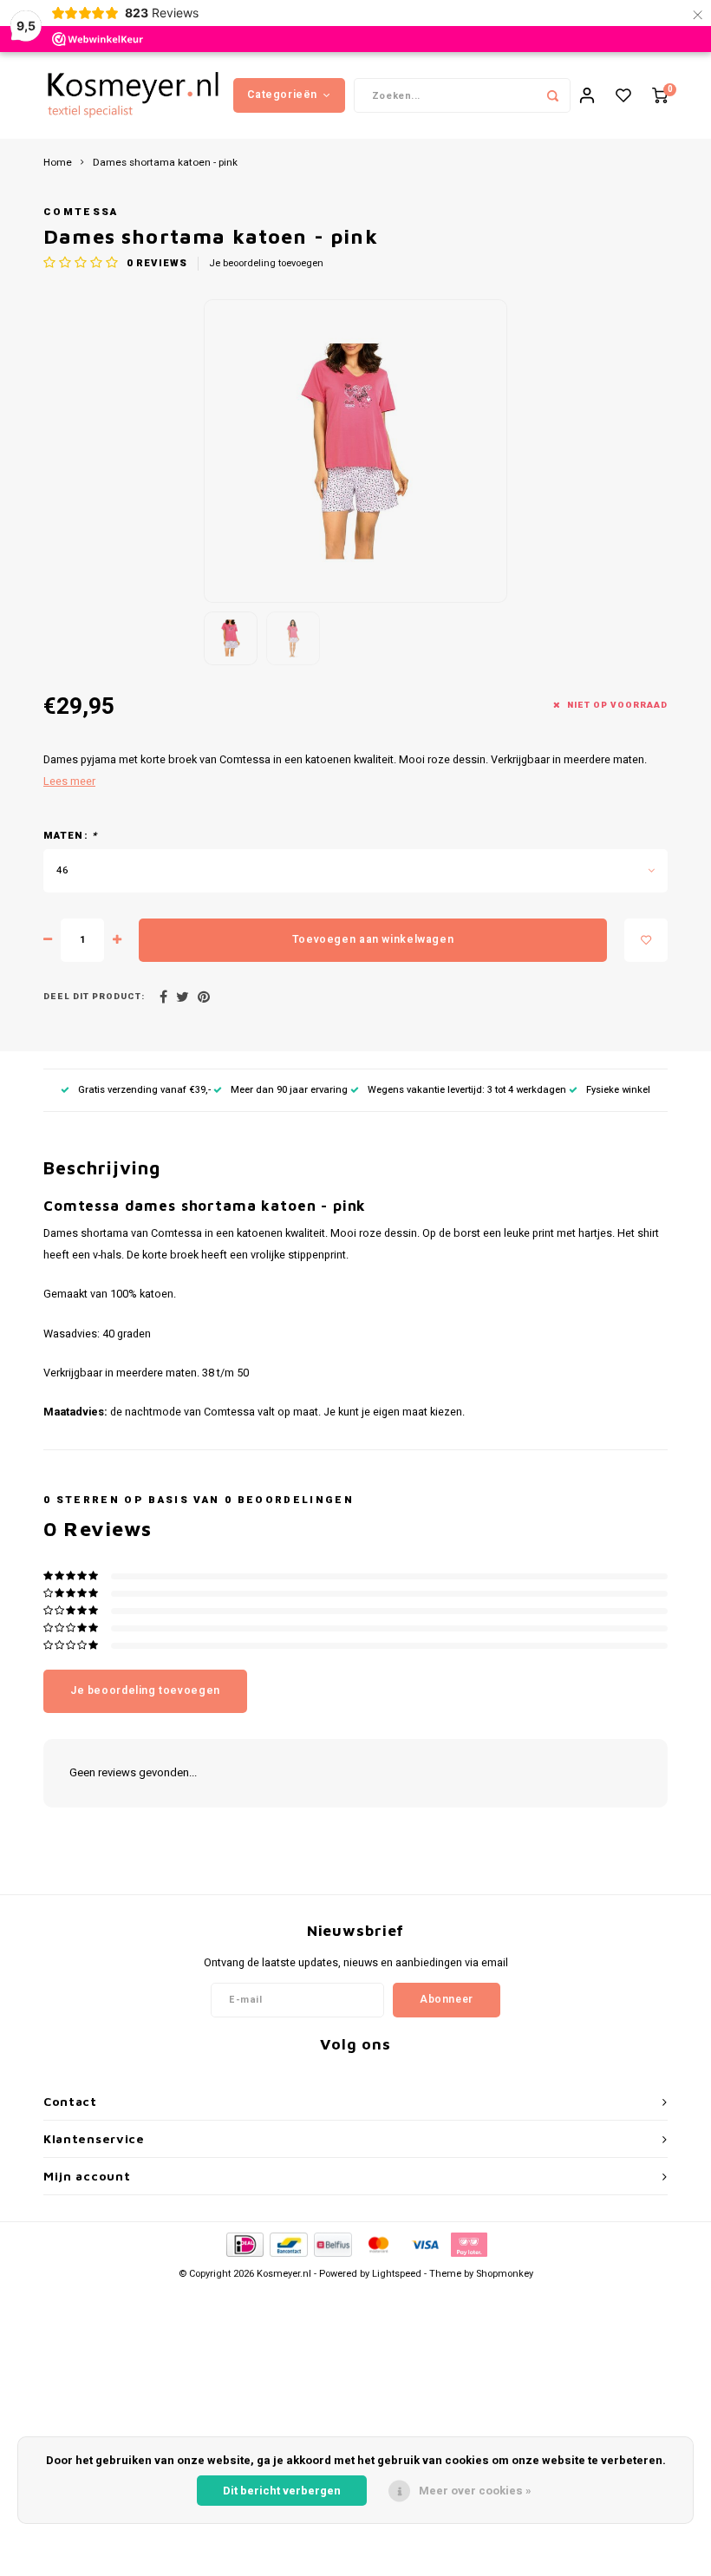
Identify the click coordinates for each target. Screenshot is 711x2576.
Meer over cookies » (475, 2491)
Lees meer (69, 781)
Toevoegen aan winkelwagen (373, 939)
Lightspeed (397, 2274)
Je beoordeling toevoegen (266, 264)
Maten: (70, 836)
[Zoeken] (553, 95)
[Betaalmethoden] (244, 2244)
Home (58, 163)
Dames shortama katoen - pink (165, 163)
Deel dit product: (94, 997)
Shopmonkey (505, 2274)
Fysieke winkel (618, 1090)
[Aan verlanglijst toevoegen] (646, 940)
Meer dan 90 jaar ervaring (289, 1090)
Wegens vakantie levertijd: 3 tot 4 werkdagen (467, 1090)
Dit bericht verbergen (282, 2491)
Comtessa (81, 212)
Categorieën (282, 95)
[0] (660, 96)
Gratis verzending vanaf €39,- (144, 1090)
